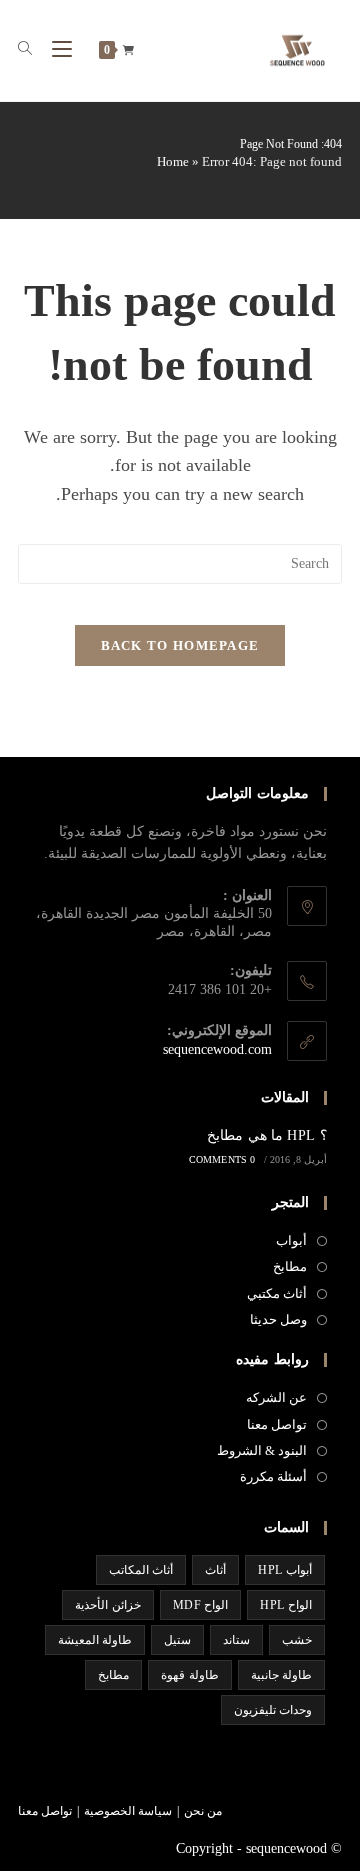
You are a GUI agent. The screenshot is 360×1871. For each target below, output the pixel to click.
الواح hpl (286, 1605)
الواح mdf (201, 1605)
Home (173, 161)
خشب (297, 1640)
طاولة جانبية (281, 1675)
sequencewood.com (217, 1049)
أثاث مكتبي (277, 1293)
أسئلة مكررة (273, 1476)
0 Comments (222, 1159)
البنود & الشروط (262, 1450)
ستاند (236, 1640)
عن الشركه (276, 1397)
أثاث (215, 1570)
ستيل (177, 1640)
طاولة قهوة (189, 1675)
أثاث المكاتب (141, 1570)
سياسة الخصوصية (128, 1811)
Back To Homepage (180, 645)
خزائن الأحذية (107, 1605)
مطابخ (290, 1266)
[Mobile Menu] (68, 49)
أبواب (291, 1240)
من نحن (203, 1811)
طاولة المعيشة (95, 1640)
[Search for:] (33, 49)
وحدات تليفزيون (273, 1710)
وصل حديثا (278, 1319)
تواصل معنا (277, 1424)
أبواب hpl (285, 1570)
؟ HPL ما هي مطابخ (267, 1135)
